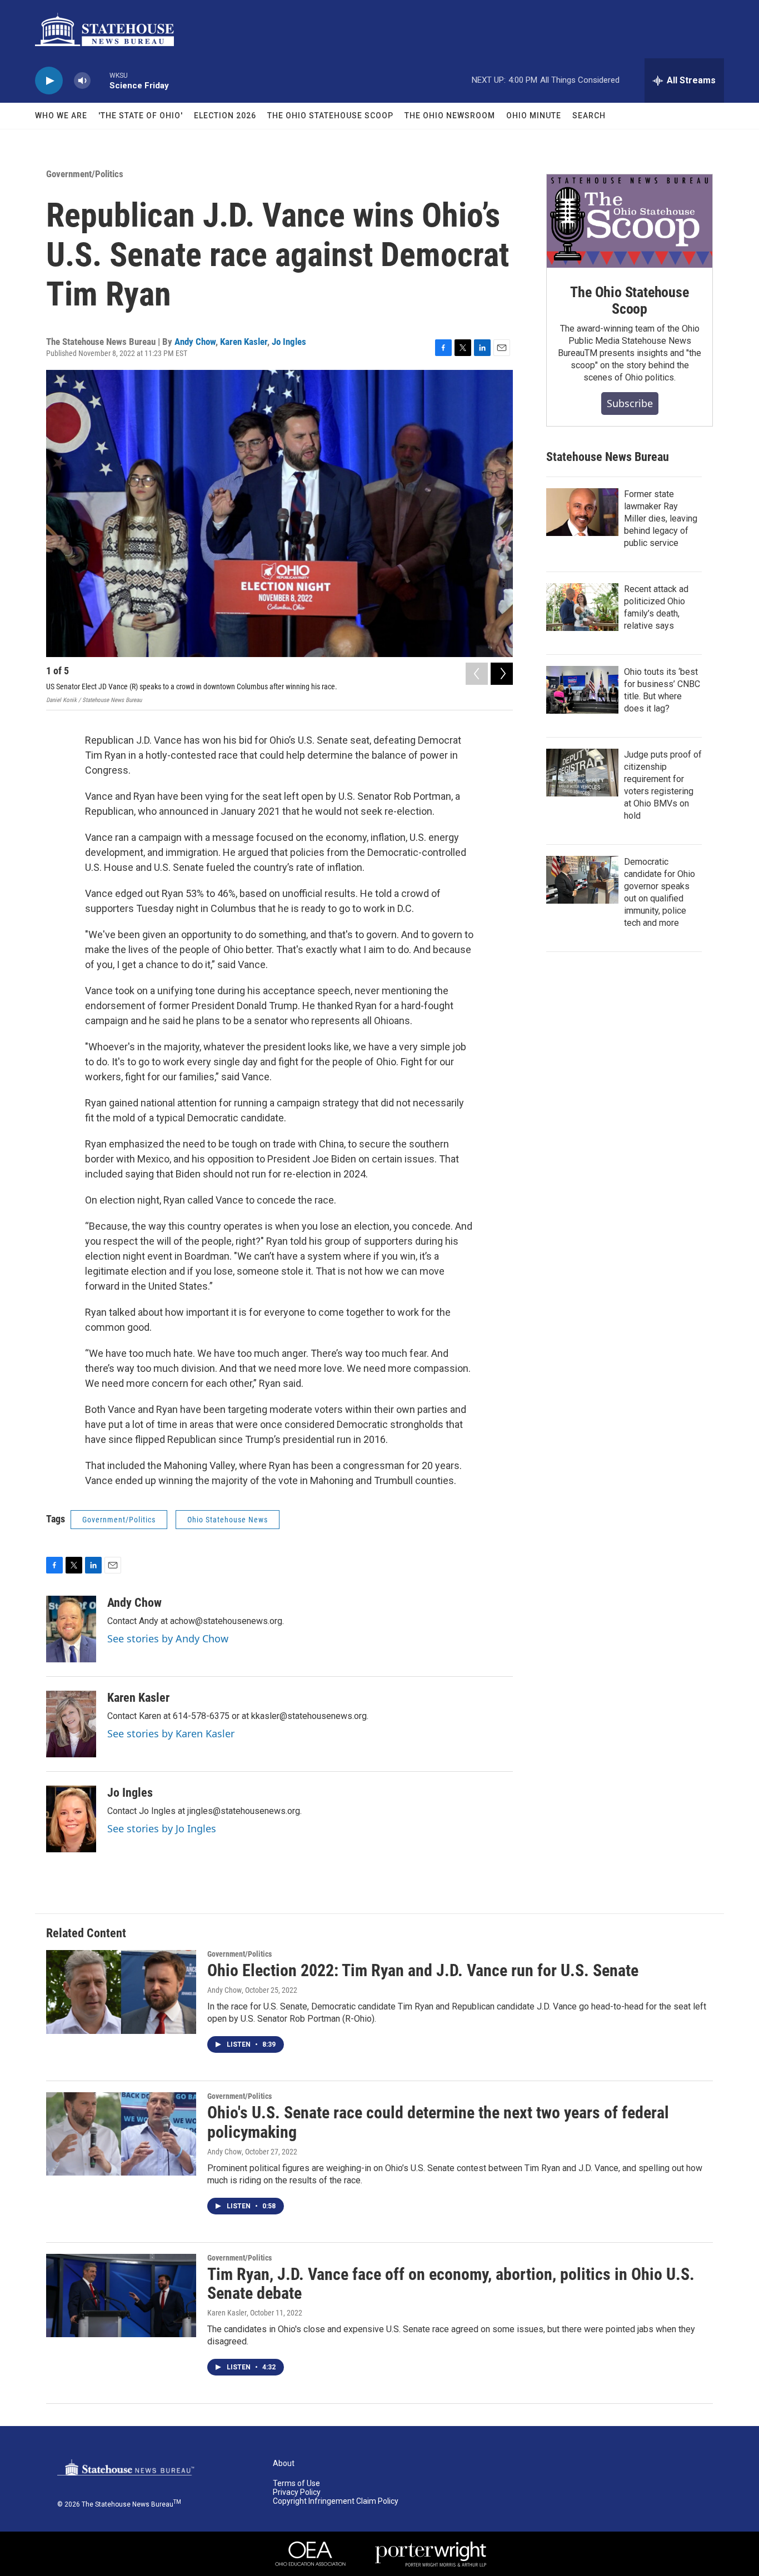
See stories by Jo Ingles (162, 1828)
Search (589, 116)
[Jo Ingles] (71, 1819)
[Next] (502, 674)
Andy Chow (195, 342)
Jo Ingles (289, 342)
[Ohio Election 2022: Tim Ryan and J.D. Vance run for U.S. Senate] (121, 1992)
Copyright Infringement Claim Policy (336, 2501)
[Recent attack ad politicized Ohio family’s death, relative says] (582, 607)
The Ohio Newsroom (450, 116)
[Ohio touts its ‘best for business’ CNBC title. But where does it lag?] (582, 690)
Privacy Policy (297, 2492)
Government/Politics (85, 174)
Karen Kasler (244, 342)
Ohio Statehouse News (228, 1520)
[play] (49, 81)
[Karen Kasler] (71, 1724)
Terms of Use (296, 2484)
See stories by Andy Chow (168, 1638)
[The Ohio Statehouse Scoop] (630, 221)
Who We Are (61, 116)
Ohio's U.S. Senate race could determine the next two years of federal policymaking (438, 2122)
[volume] (82, 81)
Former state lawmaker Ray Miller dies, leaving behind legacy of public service (661, 518)
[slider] (100, 80)
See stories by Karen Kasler (171, 1733)
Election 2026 (225, 116)
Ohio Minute (534, 116)
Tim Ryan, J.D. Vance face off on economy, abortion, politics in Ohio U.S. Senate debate (451, 2284)
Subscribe (630, 403)
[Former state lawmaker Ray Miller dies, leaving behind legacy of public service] (582, 512)
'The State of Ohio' (141, 116)
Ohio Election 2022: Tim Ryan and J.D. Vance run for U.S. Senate (423, 1970)
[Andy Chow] (71, 1629)
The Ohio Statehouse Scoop (330, 116)
